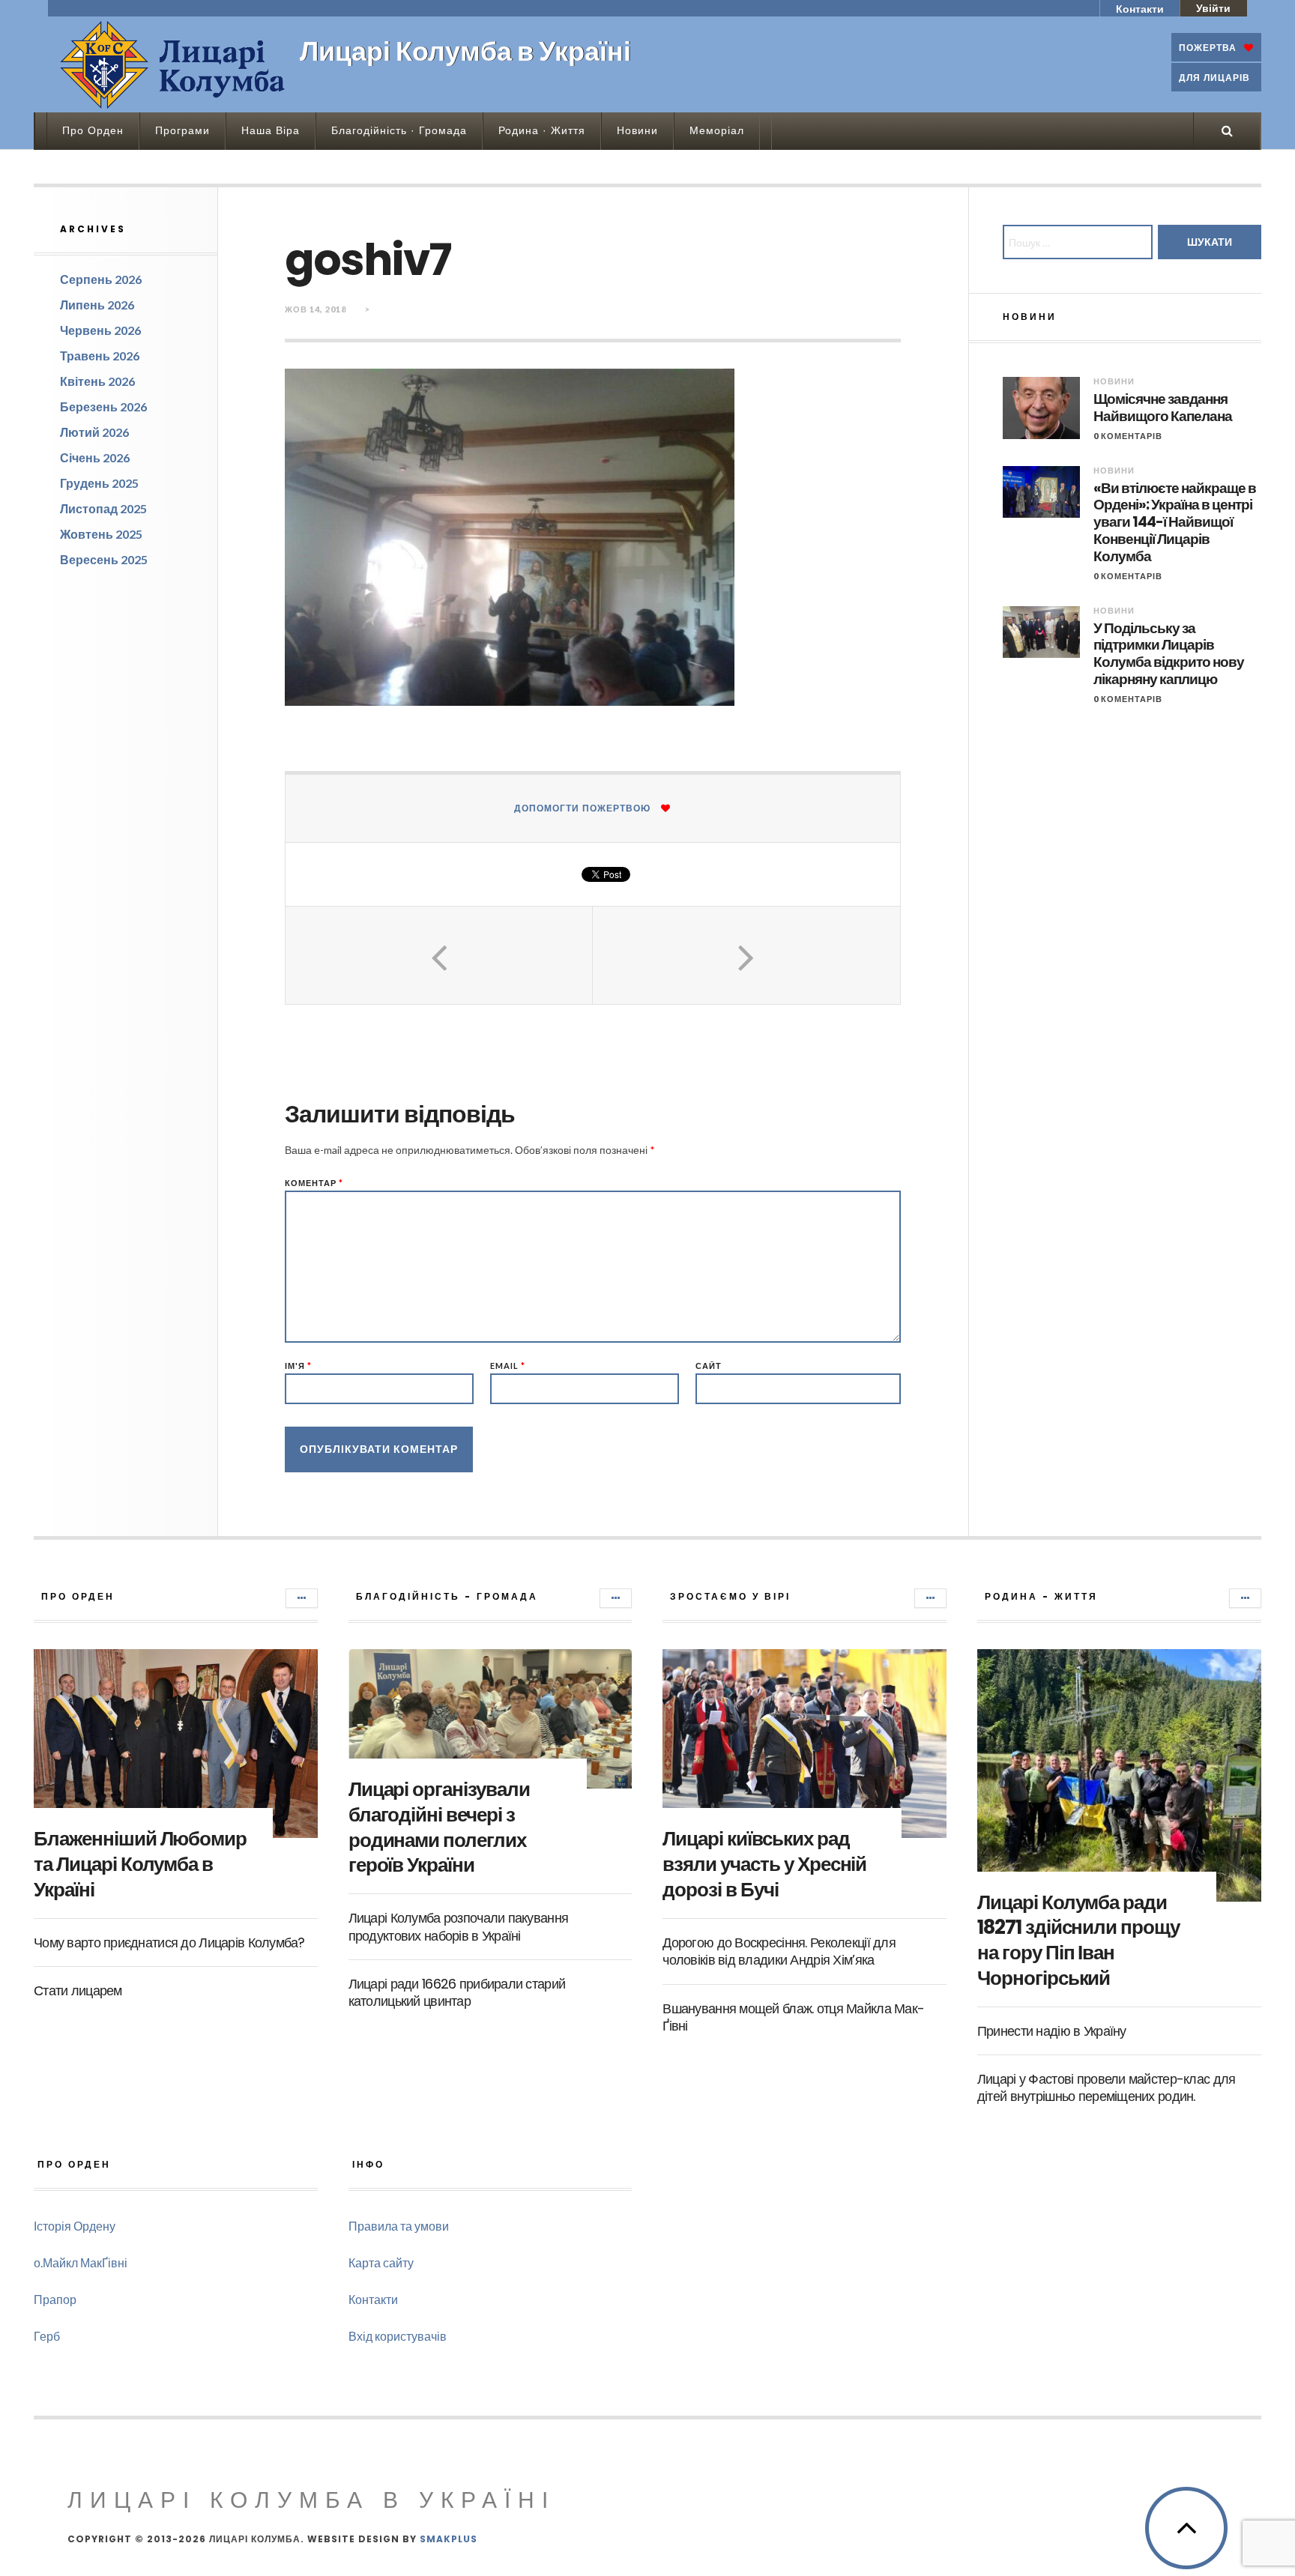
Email (508, 1366)
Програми (182, 130)
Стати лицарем (78, 1990)
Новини (637, 130)
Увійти (1213, 8)
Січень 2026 (95, 457)
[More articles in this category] (302, 1598)
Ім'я (298, 1366)
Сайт (709, 1366)
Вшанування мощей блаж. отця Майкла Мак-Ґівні (793, 2017)
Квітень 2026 (97, 381)
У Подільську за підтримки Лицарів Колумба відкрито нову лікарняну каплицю (1169, 654)
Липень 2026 (97, 305)
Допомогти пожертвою (582, 808)
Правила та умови (399, 2226)
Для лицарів (1214, 78)
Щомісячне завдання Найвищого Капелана (1163, 408)
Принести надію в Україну (1052, 2031)
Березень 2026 (103, 406)
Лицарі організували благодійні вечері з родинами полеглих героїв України (439, 1827)
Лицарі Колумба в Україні (311, 2500)
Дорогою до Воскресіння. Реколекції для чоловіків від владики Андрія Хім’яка (779, 1951)
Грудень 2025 (99, 483)
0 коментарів (1128, 436)
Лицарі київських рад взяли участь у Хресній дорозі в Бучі (764, 1864)
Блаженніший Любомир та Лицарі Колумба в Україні (140, 1864)
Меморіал (717, 130)
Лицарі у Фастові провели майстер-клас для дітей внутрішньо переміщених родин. (1106, 2087)
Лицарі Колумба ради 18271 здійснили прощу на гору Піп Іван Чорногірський (1078, 1940)
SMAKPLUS (449, 2539)
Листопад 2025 (103, 508)
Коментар (314, 1183)
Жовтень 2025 (101, 534)
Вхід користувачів (398, 2336)
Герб (47, 2336)
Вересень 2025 (104, 559)
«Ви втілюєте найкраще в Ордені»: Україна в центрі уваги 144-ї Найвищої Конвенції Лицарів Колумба (1175, 523)
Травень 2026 (100, 356)
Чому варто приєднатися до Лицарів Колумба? (169, 1942)
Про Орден (93, 130)
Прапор (55, 2299)
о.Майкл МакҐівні (81, 2262)
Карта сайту (381, 2262)
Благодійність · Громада (399, 130)
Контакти (1140, 9)
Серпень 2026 (101, 279)
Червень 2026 (100, 330)
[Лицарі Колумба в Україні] (172, 64)
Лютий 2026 (94, 432)
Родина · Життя (542, 130)
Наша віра (271, 130)
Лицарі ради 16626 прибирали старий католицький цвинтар (457, 1992)
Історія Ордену (75, 2226)
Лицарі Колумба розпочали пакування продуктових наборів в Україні (459, 1926)
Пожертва (1208, 48)
